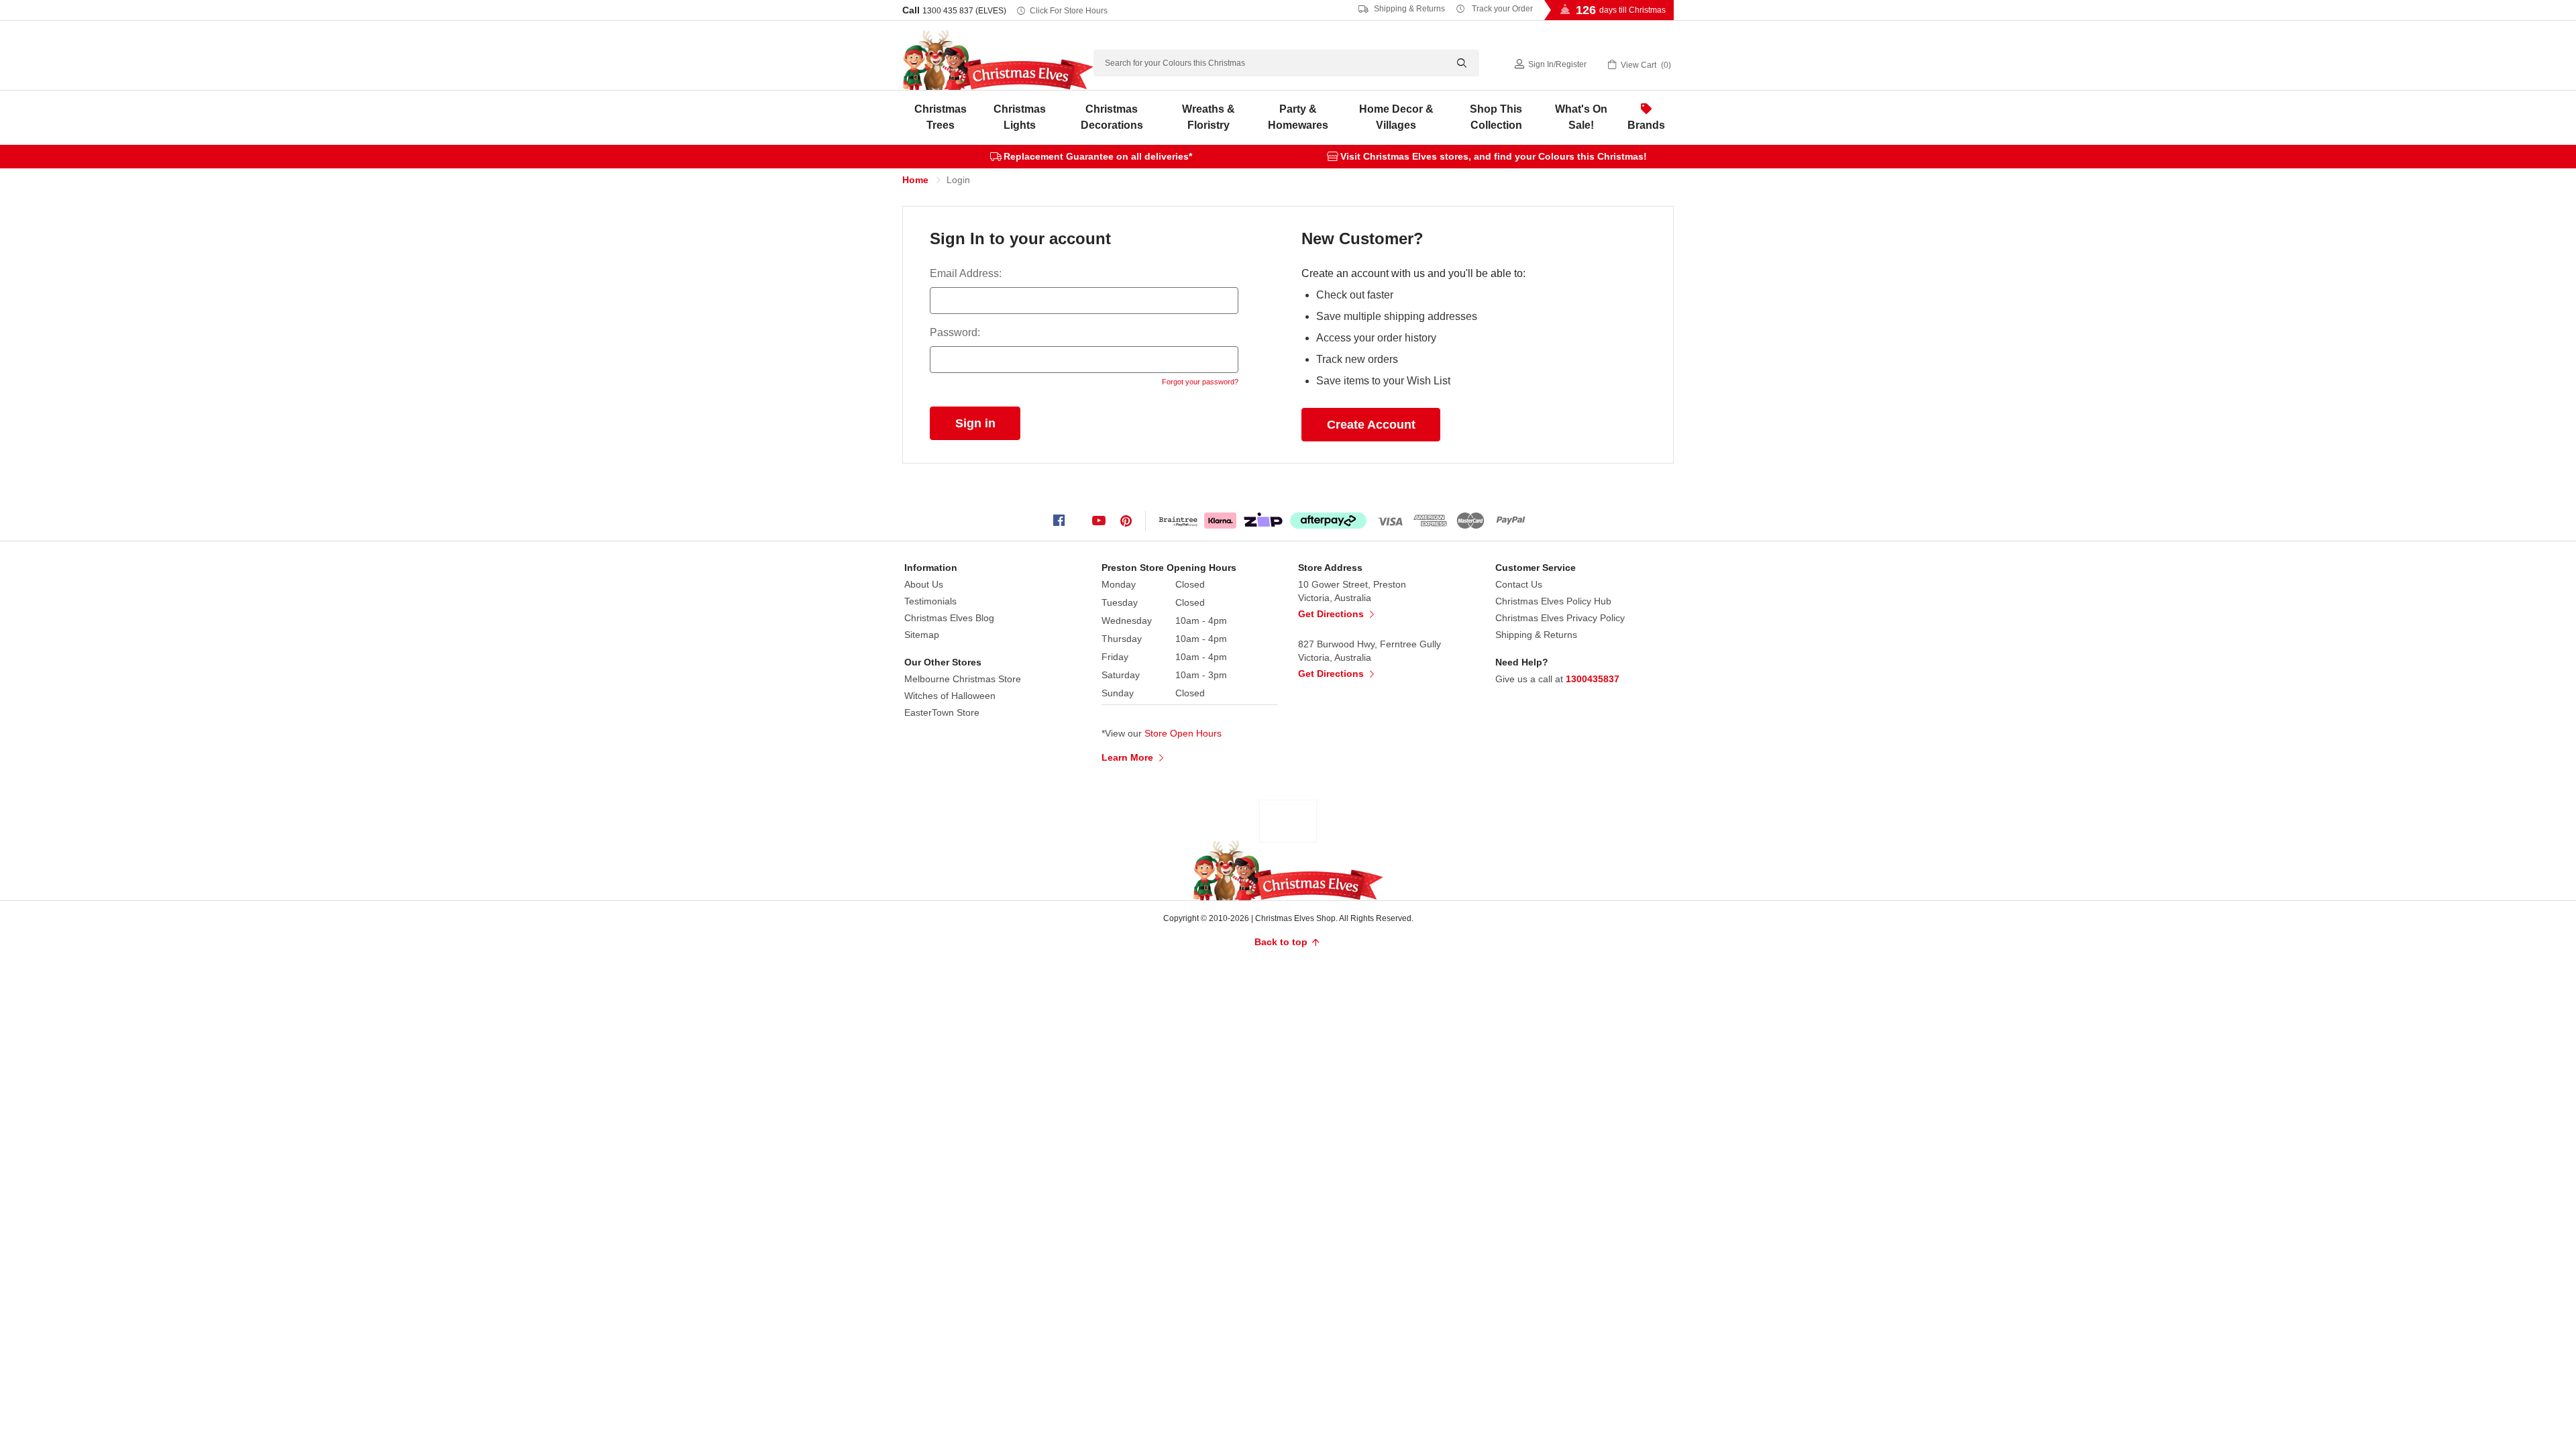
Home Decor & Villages (1396, 117)
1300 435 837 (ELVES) (964, 11)
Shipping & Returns (1408, 9)
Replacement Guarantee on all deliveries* (1098, 156)
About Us (924, 584)
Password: (955, 332)
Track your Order (1501, 9)
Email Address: (966, 273)
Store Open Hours (1183, 733)
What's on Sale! (1581, 117)
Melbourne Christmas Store (963, 679)
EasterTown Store (942, 712)
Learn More (1129, 757)
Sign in (1541, 64)
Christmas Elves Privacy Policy (1560, 618)
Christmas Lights (1020, 117)
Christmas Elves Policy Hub (1553, 601)
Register (1571, 64)
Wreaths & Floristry (1209, 117)
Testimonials (930, 601)
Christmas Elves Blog (949, 618)
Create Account (1371, 425)
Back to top (1282, 942)
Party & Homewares (1298, 117)
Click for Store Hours (1069, 11)
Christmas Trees (941, 117)
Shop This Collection (1496, 117)
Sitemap (922, 635)
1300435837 (1593, 679)
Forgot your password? (1200, 382)
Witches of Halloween (950, 696)
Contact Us (1519, 584)
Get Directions (1332, 614)
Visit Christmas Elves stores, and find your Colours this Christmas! (1494, 156)
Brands (1646, 125)
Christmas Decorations (1112, 117)
